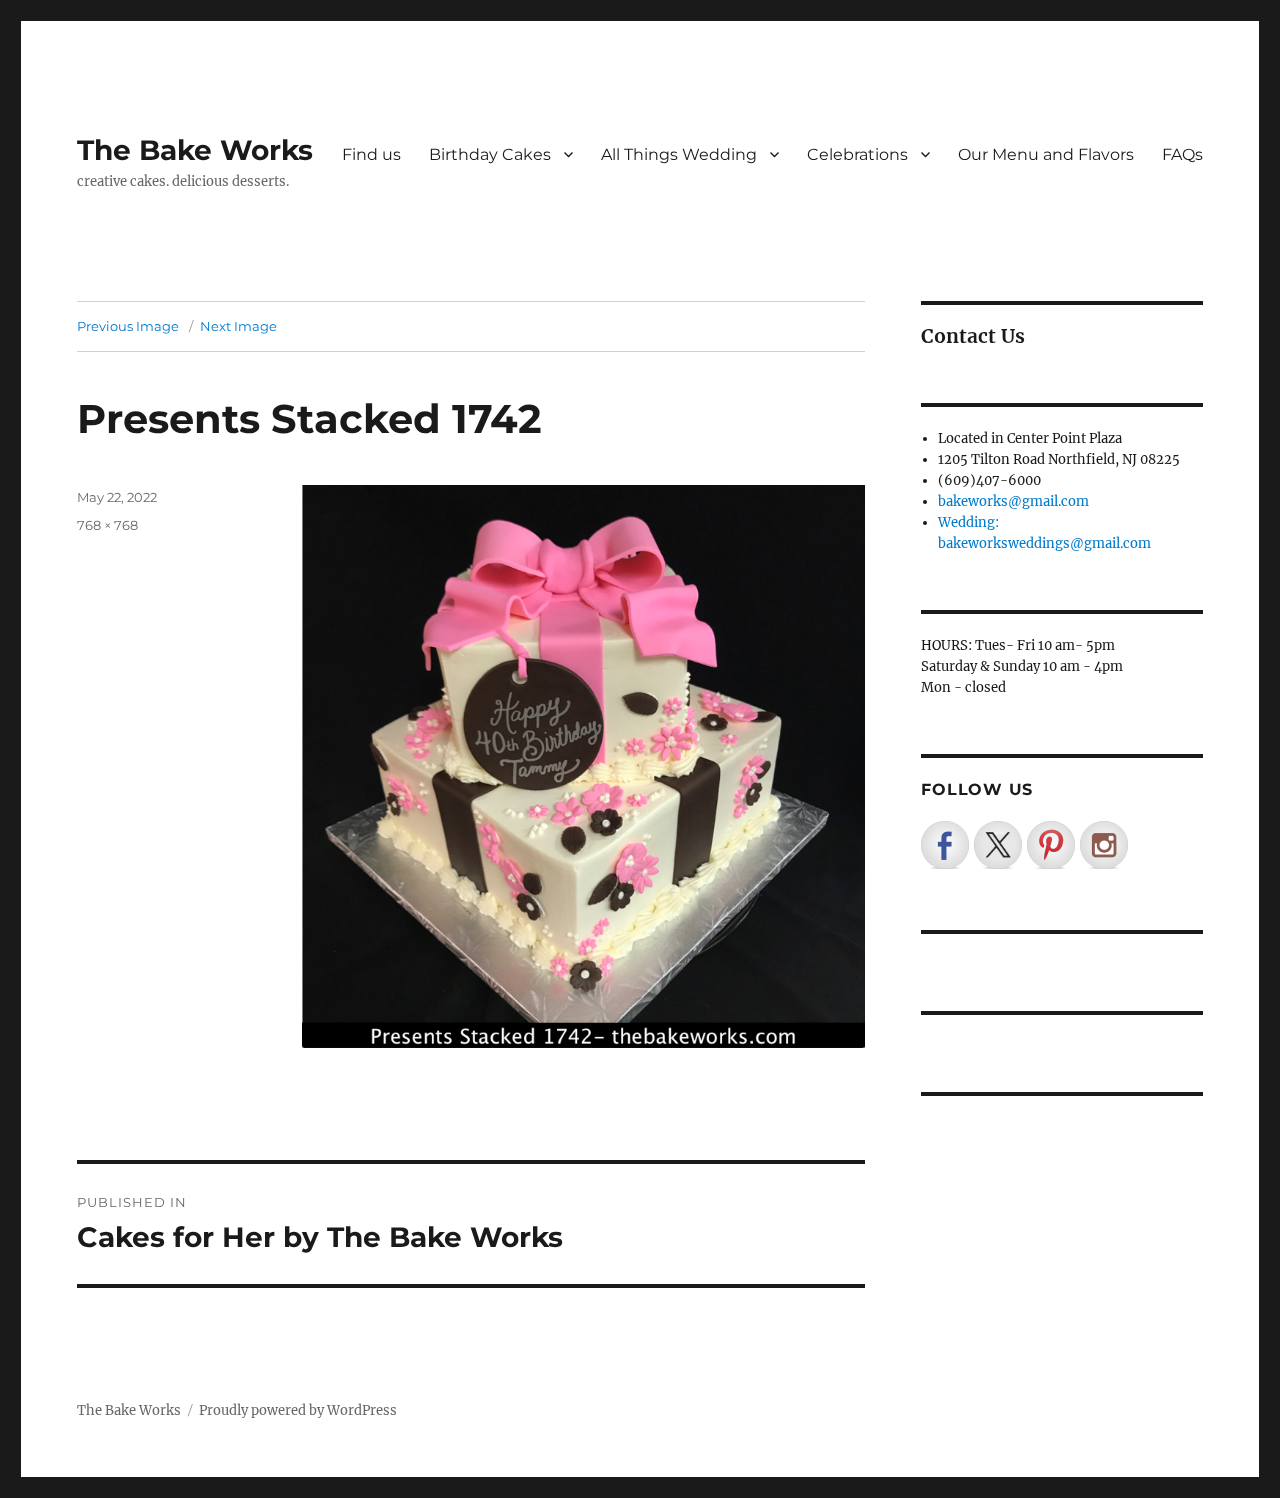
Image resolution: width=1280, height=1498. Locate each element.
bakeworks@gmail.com (1013, 501)
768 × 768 (107, 525)
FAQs (1182, 154)
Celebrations (857, 154)
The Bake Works (195, 150)
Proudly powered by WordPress (298, 1410)
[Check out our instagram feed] (1104, 845)
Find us (371, 154)
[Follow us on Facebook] (945, 845)
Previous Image (128, 326)
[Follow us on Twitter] (998, 845)
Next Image (238, 326)
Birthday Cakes (490, 154)
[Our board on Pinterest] (1051, 845)
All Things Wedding (679, 154)
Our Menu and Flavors (1046, 154)
